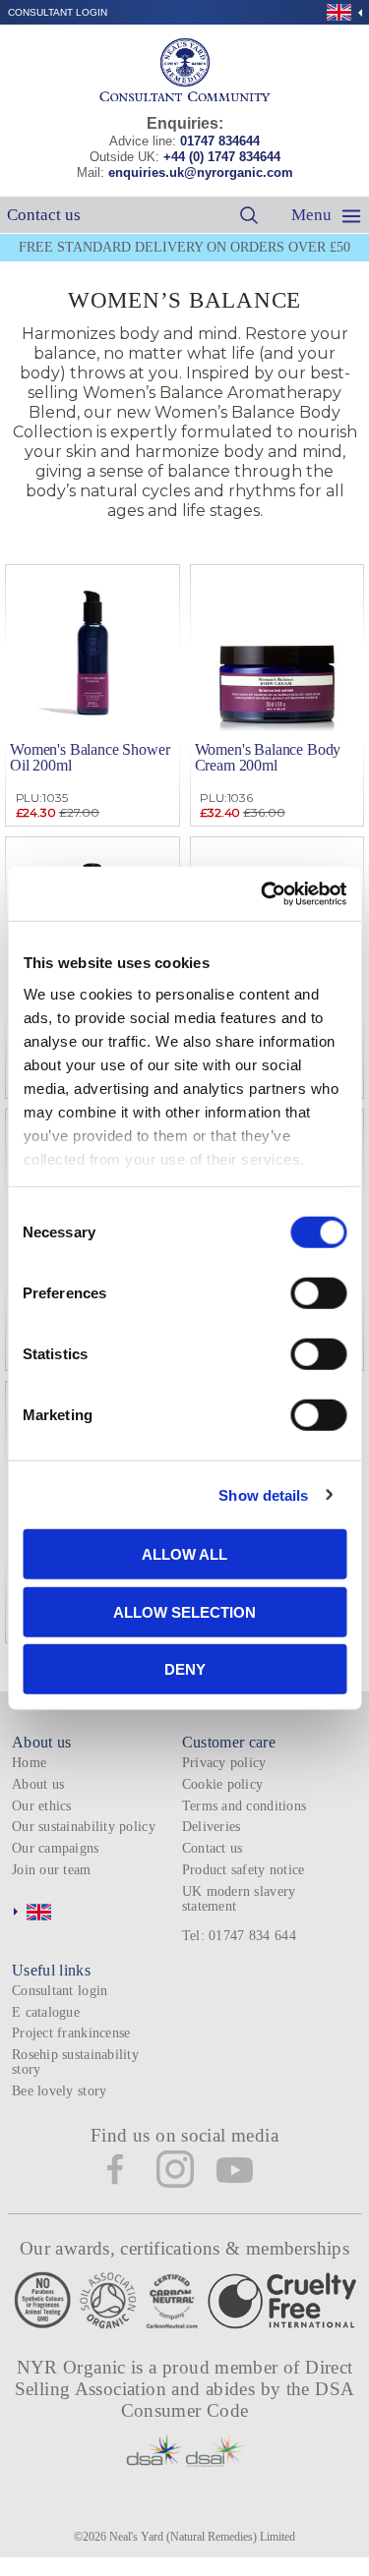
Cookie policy (223, 1784)
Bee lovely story (59, 2091)
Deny (185, 1669)
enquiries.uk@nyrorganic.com (201, 172)
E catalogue (46, 2012)
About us (38, 1784)
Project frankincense (71, 2033)
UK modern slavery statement (239, 1899)
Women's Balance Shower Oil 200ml (90, 757)
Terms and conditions (244, 1806)
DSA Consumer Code (238, 2400)
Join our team (52, 1870)
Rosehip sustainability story (75, 2062)
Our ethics (42, 1806)
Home (29, 1763)
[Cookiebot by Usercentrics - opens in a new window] (263, 893)
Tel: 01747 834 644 (239, 1936)
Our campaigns (56, 1848)
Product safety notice (244, 1870)
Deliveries (212, 1827)
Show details (263, 1494)
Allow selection (184, 1611)
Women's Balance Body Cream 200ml (268, 757)
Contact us (44, 215)
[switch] (318, 1293)
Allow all (184, 1554)
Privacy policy (224, 1763)
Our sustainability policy (84, 1827)
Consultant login (58, 12)
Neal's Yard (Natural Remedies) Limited (202, 2537)
